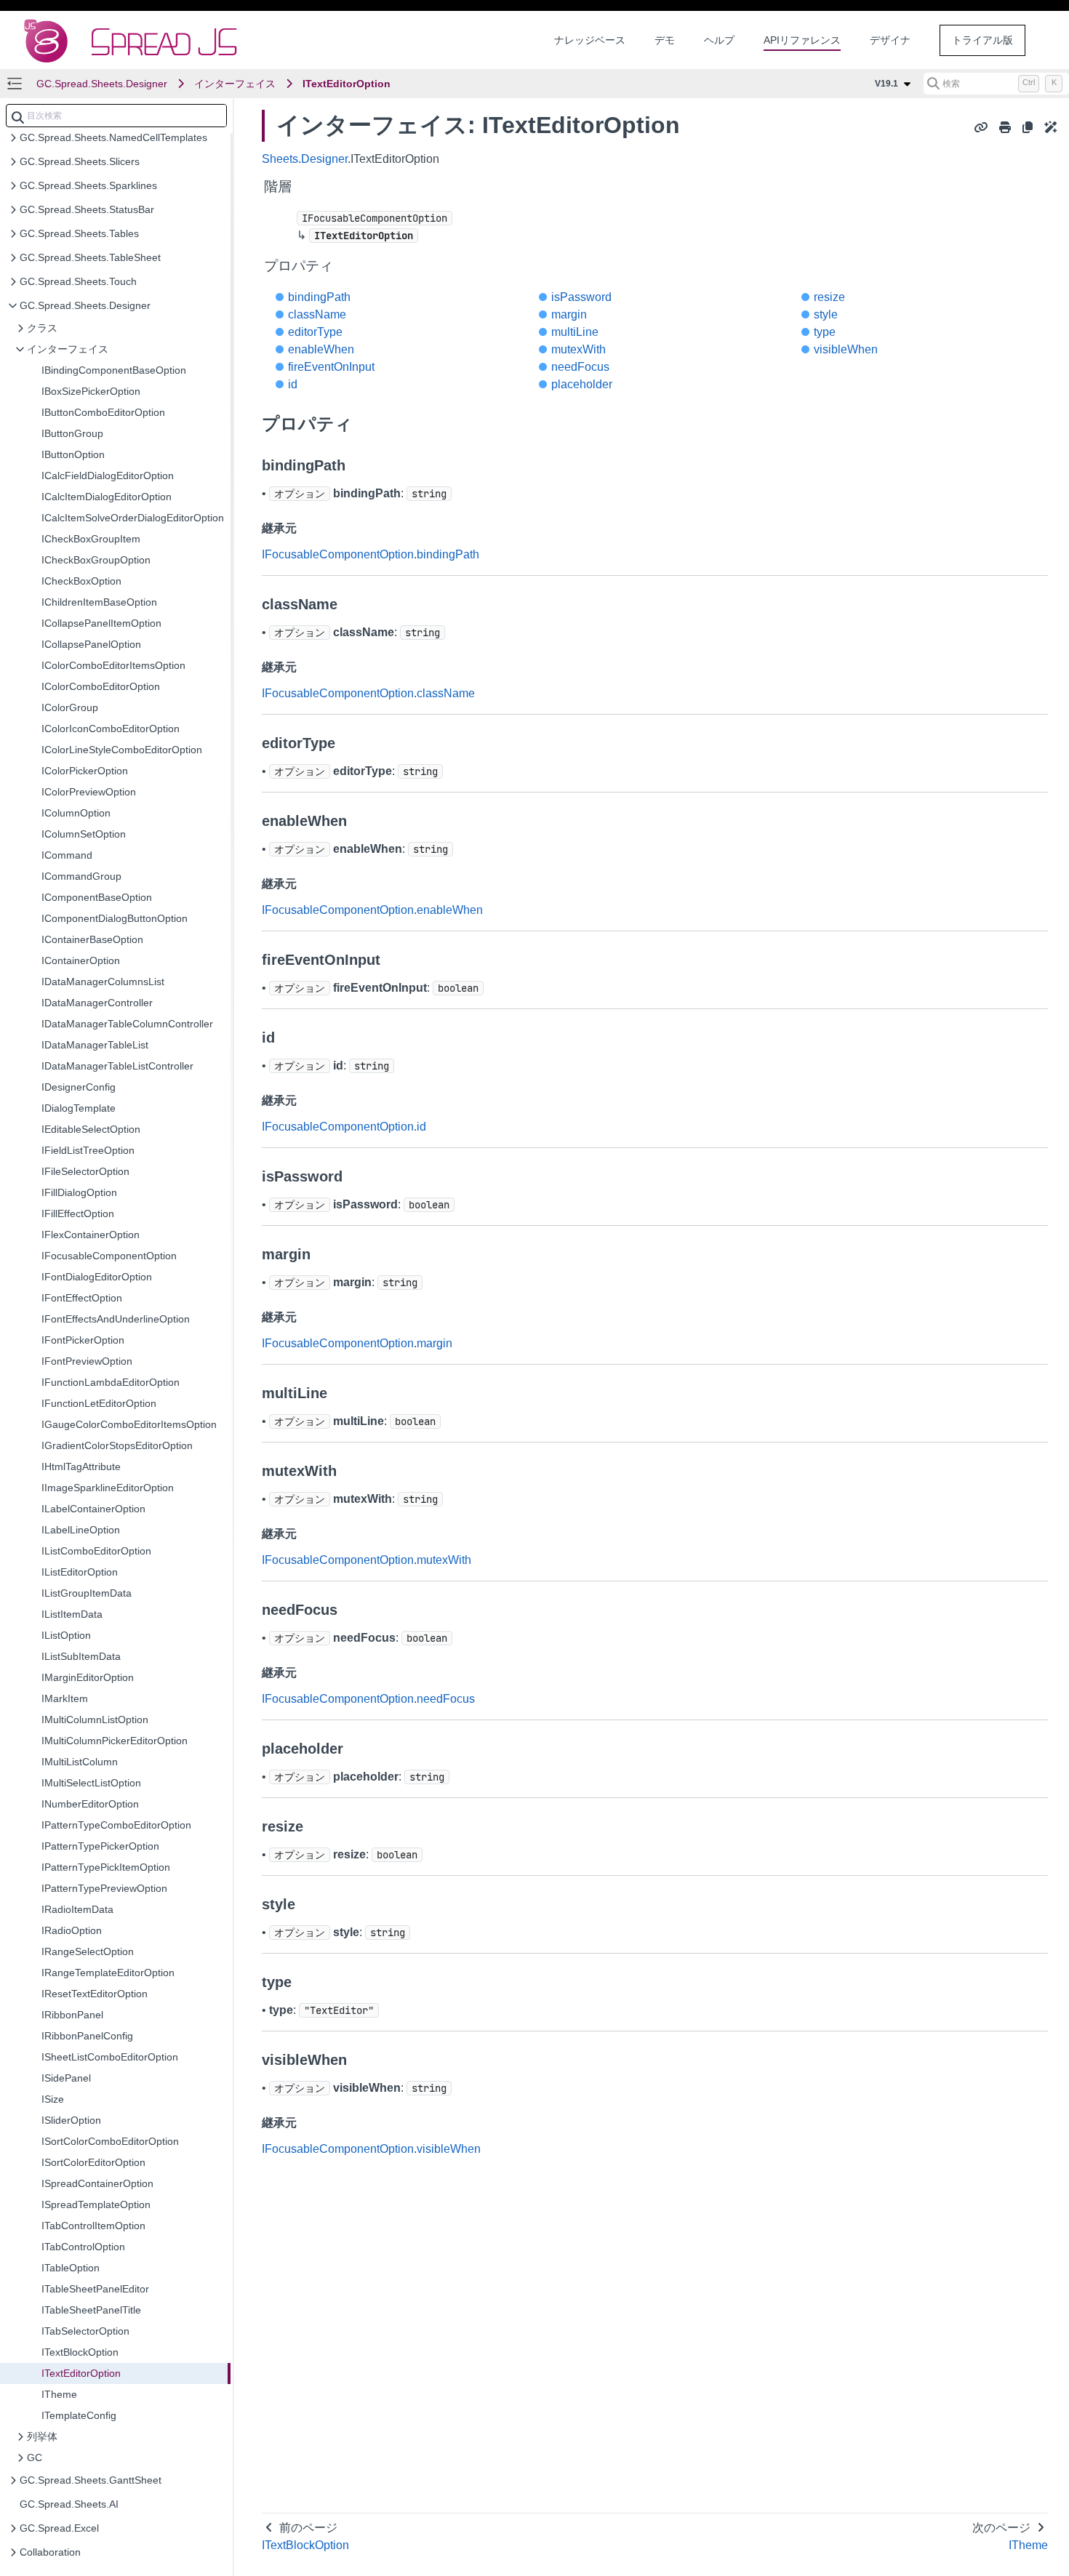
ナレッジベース (590, 40)
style (826, 314)
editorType (315, 332)
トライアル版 (982, 40)
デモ (665, 40)
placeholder (582, 384)
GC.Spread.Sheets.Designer (102, 84)
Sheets (280, 159)
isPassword (581, 297)
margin (569, 314)
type (825, 332)
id (293, 384)
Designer (324, 159)
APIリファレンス (802, 40)
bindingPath (319, 297)
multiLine (575, 332)
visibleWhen (846, 349)
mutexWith (578, 349)
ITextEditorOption (347, 84)
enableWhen (321, 349)
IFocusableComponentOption (338, 554)
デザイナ (890, 40)
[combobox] (116, 116)
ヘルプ (719, 40)
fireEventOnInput (331, 367)
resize (829, 297)
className (317, 314)
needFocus (580, 367)
